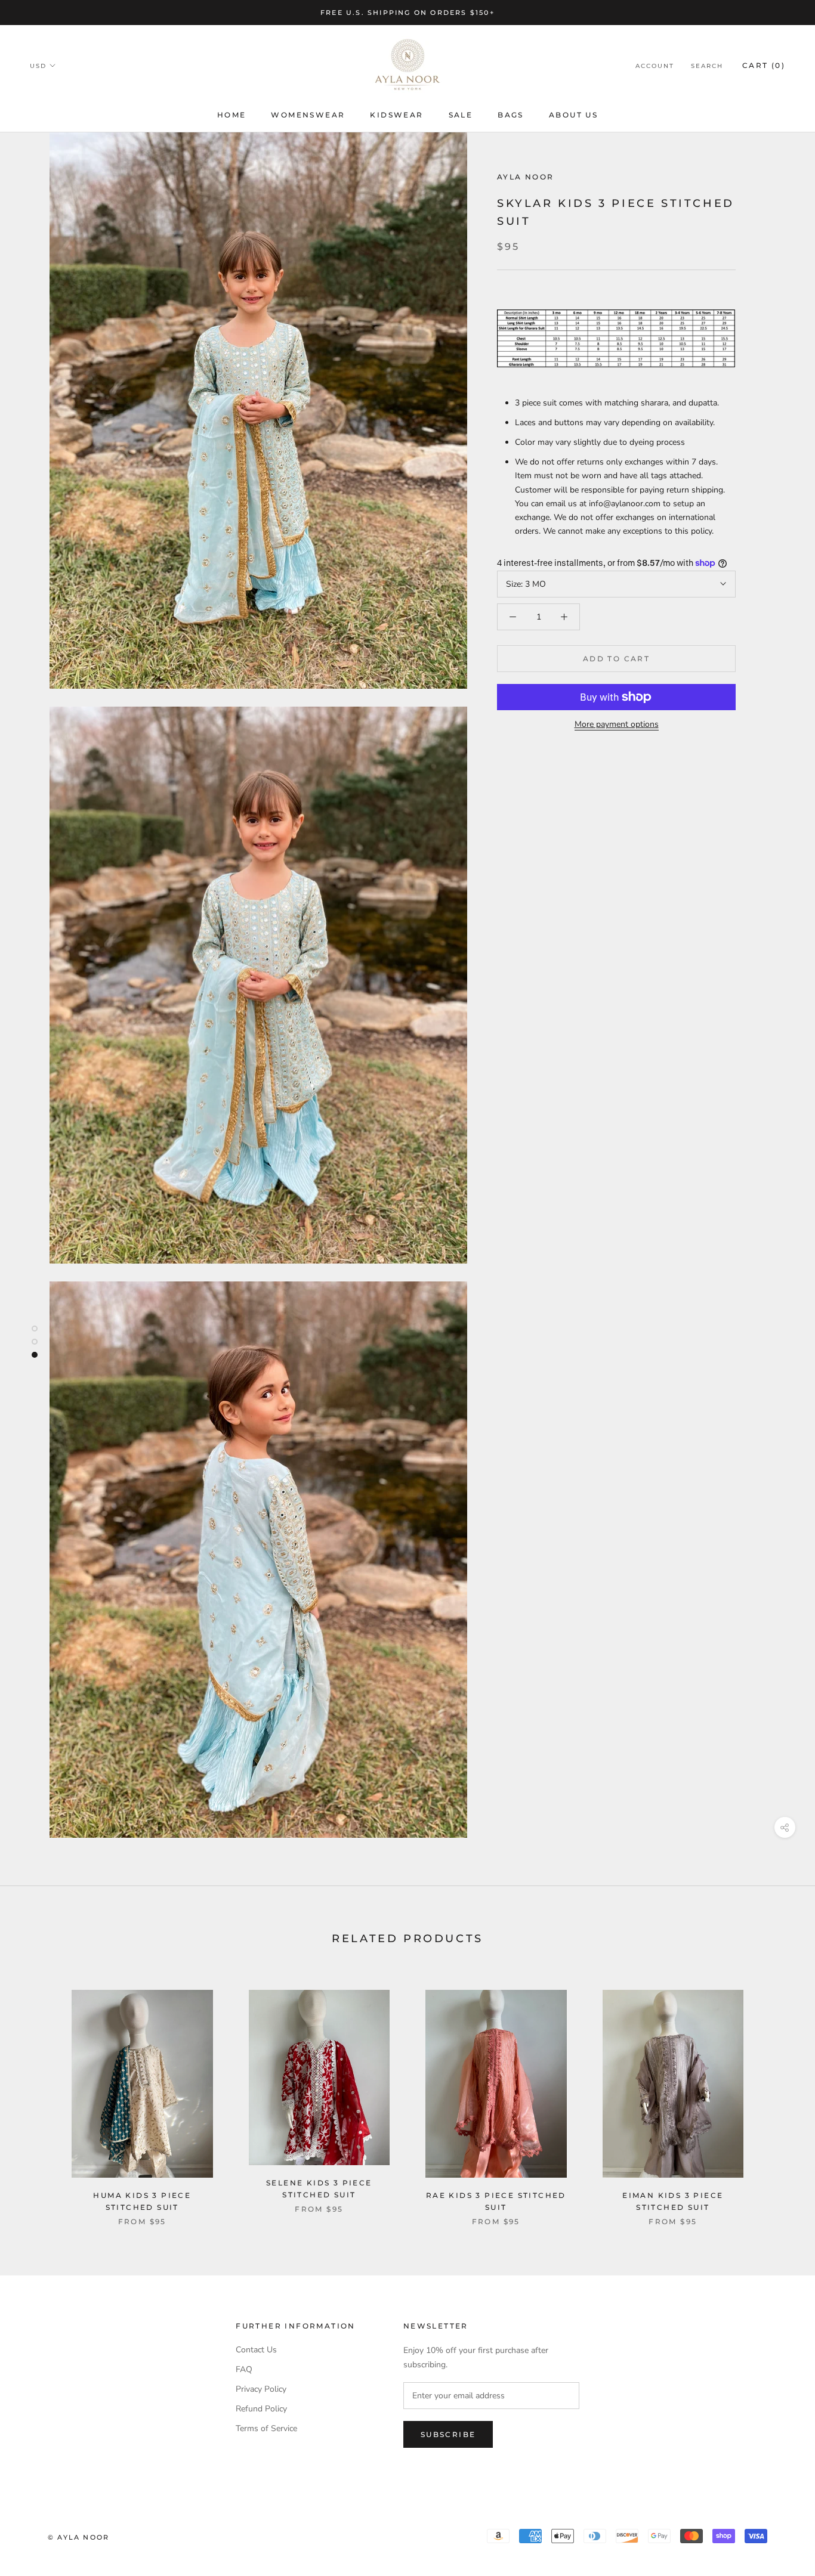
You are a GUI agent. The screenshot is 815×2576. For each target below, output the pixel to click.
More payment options (617, 724)
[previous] (37, 2095)
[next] (778, 2095)
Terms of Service (266, 2428)
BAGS (511, 115)
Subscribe (448, 2434)
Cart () (764, 65)
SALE (461, 115)
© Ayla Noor (78, 2537)
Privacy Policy (261, 2389)
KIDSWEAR (396, 115)
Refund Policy (261, 2409)
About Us (573, 115)
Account (655, 66)
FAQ (244, 2369)
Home (232, 115)
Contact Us (256, 2350)
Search (707, 66)
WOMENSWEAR (308, 115)
